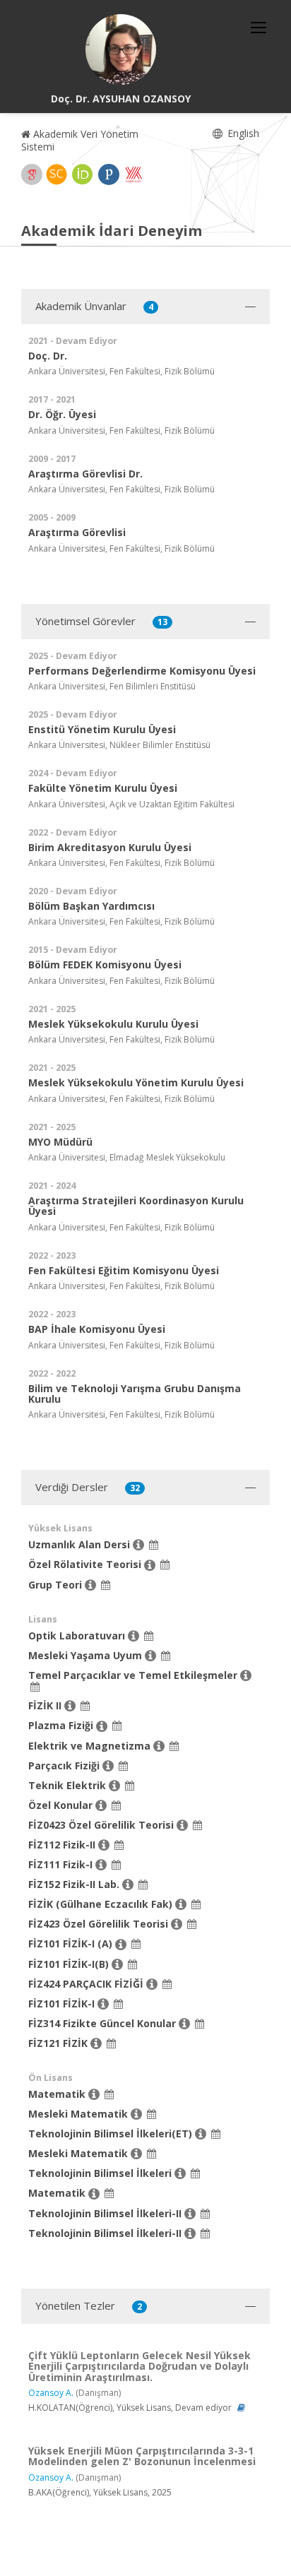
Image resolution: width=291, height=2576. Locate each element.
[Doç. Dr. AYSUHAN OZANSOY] (121, 49)
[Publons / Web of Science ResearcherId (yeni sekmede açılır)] (109, 174)
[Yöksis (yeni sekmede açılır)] (133, 174)
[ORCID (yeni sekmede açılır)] (83, 174)
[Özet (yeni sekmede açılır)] (241, 2408)
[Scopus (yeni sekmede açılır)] (57, 174)
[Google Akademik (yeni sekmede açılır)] (32, 174)
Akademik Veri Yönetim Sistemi (80, 140)
